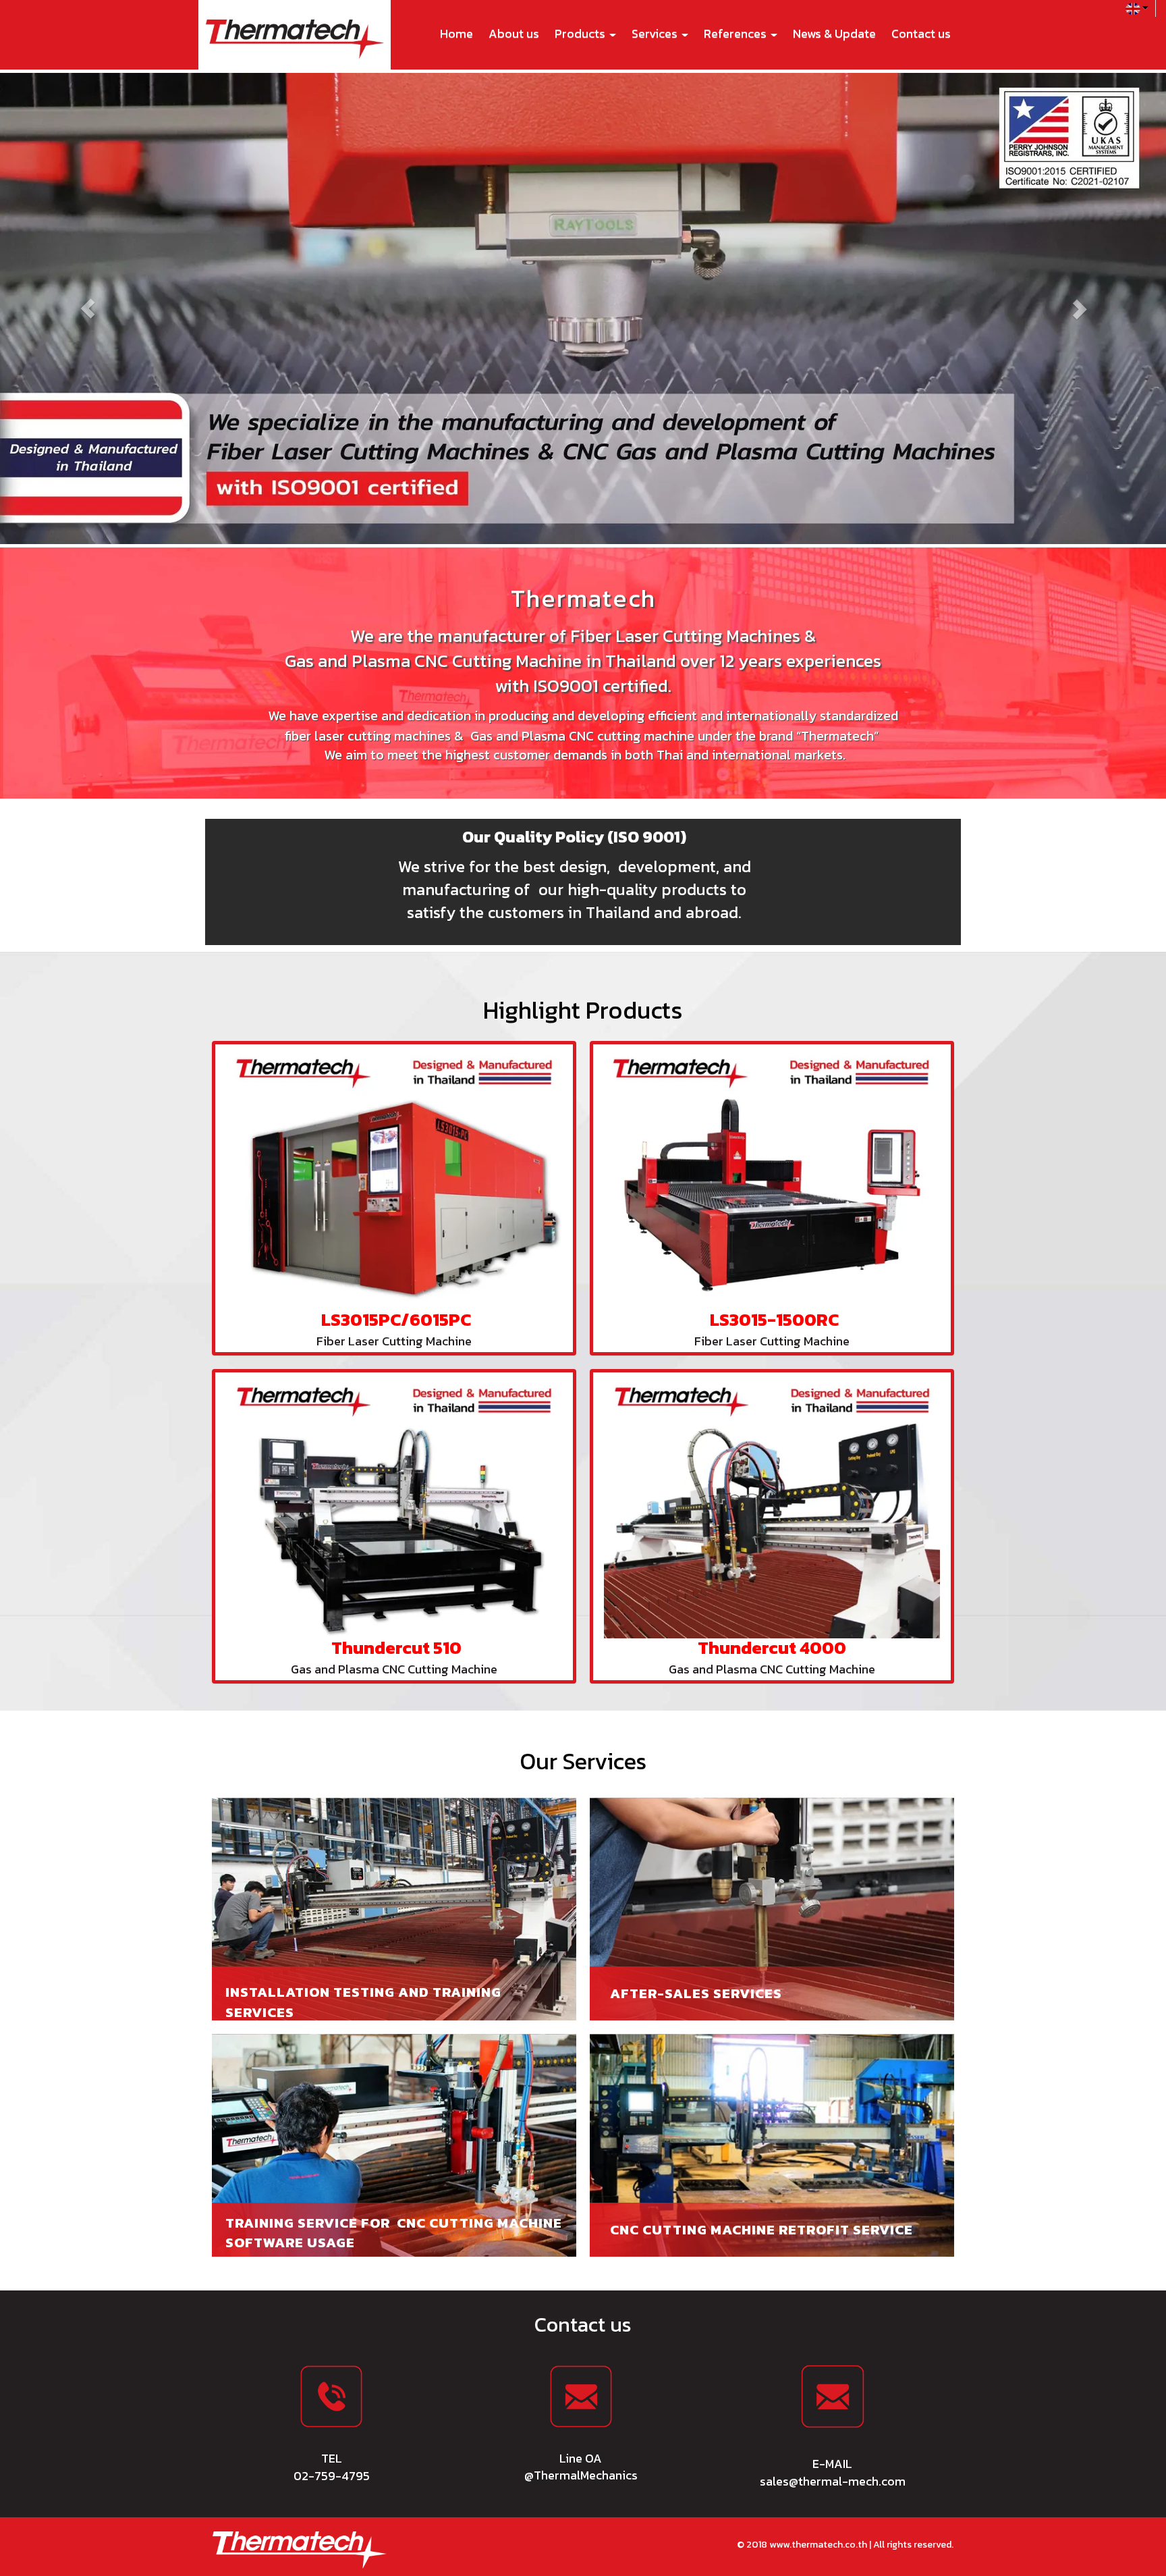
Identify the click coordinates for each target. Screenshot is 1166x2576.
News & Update (834, 33)
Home (456, 33)
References (737, 33)
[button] (87, 308)
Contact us (921, 33)
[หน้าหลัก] (300, 2549)
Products (581, 33)
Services (656, 33)
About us (514, 33)
